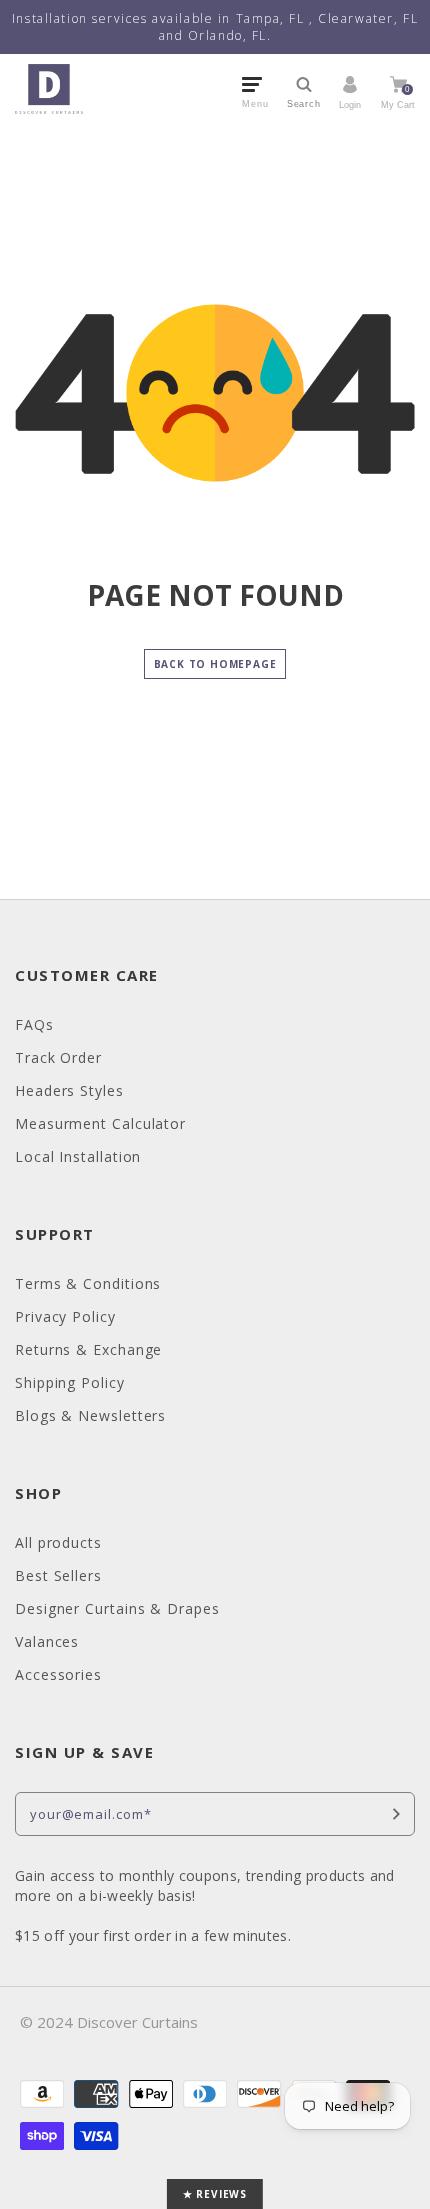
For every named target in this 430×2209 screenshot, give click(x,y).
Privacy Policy (65, 1316)
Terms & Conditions (88, 1283)
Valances (47, 1641)
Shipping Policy (70, 1382)
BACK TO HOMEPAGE (215, 664)
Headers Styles (69, 1090)
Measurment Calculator (100, 1123)
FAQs (34, 1024)
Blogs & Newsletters (90, 1415)
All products (58, 1542)
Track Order (58, 1057)
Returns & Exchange (88, 1349)
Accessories (58, 1674)
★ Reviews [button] (215, 2194)
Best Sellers (58, 1575)
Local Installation (78, 1156)
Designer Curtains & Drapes (117, 1608)
